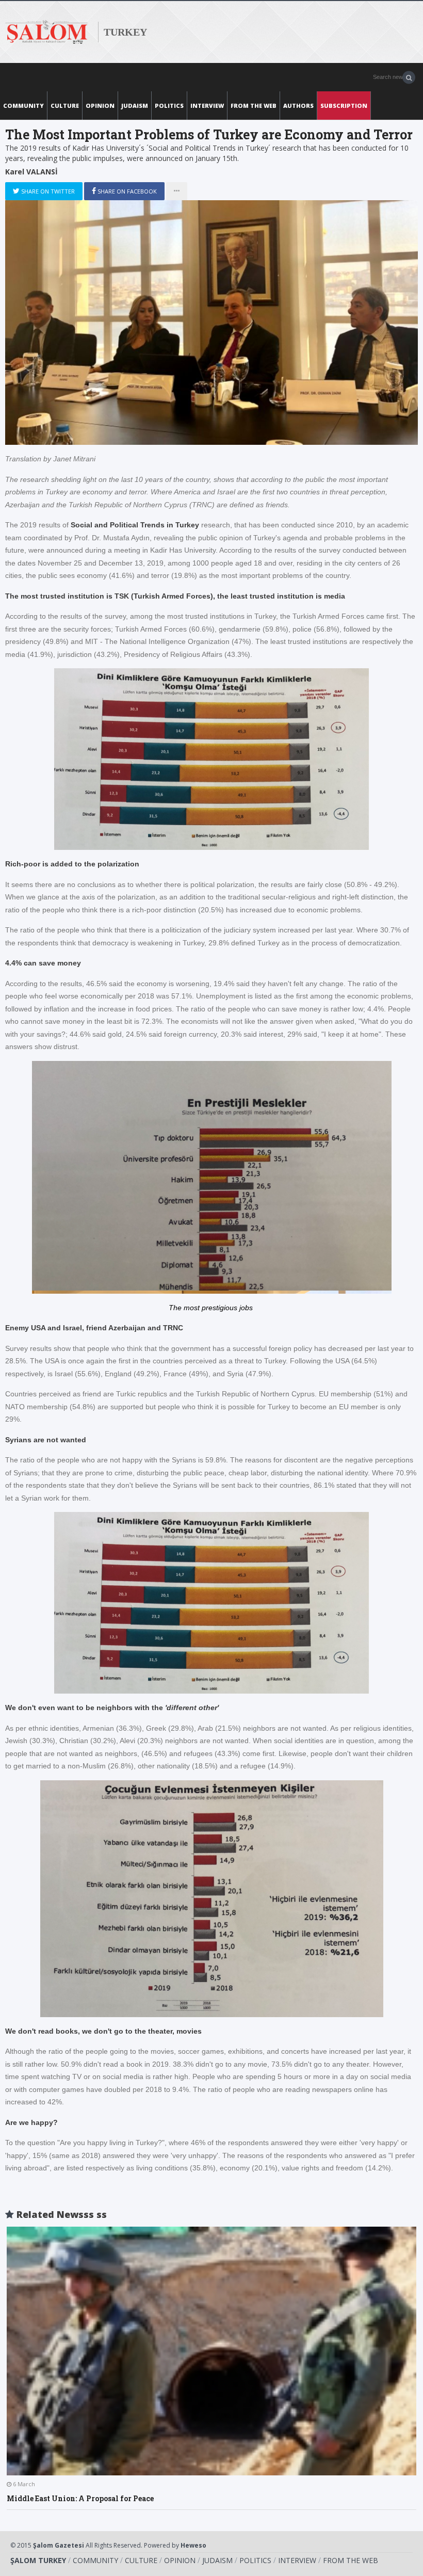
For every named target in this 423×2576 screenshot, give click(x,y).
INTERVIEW (207, 106)
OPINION (100, 106)
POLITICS (169, 106)
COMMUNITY (23, 106)
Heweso (193, 2545)
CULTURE (65, 106)
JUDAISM (135, 106)
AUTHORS (298, 106)
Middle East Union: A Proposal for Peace (80, 2498)
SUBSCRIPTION (344, 106)
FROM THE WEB (254, 106)
